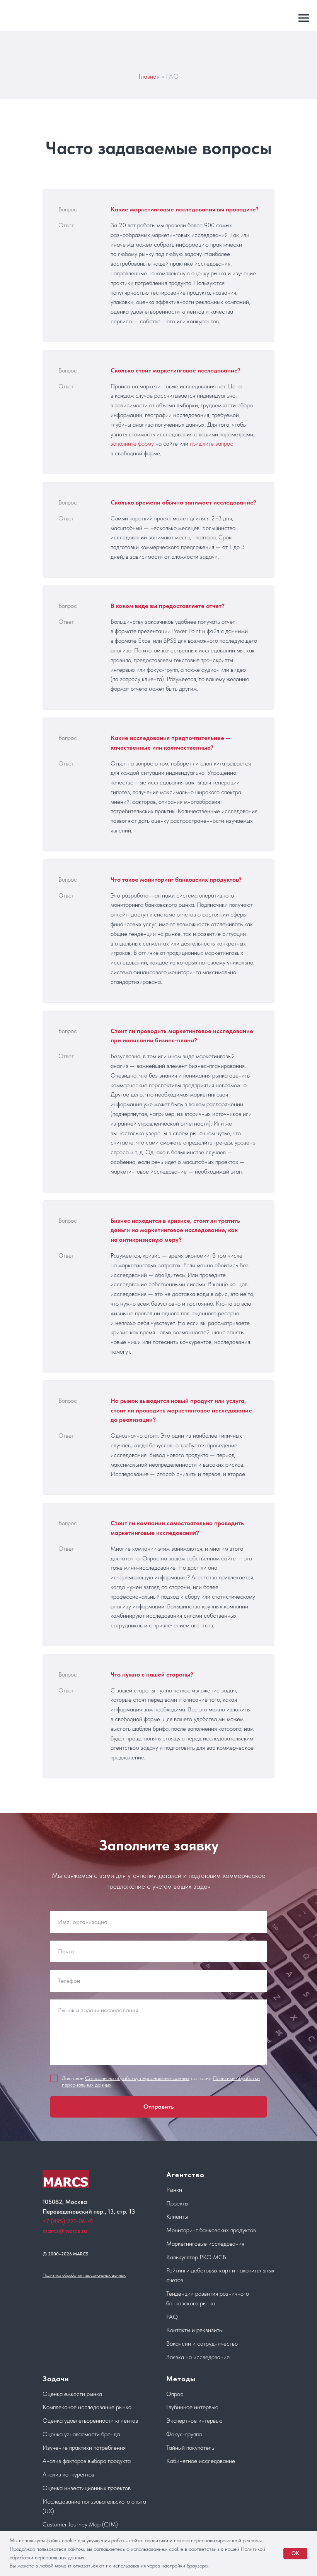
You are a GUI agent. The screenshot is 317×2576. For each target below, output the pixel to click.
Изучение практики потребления (84, 2448)
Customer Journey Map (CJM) (80, 2524)
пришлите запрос (211, 444)
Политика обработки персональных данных (84, 2275)
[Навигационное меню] (304, 18)
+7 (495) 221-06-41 (68, 2221)
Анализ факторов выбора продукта (87, 2461)
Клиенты (177, 2216)
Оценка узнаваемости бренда (81, 2434)
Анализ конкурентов (68, 2474)
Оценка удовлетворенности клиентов (90, 2421)
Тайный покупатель (190, 2448)
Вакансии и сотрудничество (202, 2343)
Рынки (174, 2190)
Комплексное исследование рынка (87, 2407)
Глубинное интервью (192, 2407)
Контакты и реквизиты (194, 2330)
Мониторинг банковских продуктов (211, 2230)
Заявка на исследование (198, 2357)
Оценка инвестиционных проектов (87, 2488)
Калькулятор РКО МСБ (196, 2257)
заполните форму (132, 444)
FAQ (172, 2317)
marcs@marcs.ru (65, 2231)
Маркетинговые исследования (205, 2244)
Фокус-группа (184, 2434)
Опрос (175, 2394)
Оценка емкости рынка (72, 2394)
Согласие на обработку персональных (128, 2078)
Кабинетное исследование (201, 2461)
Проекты (177, 2203)
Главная (149, 76)
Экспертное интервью (194, 2421)
